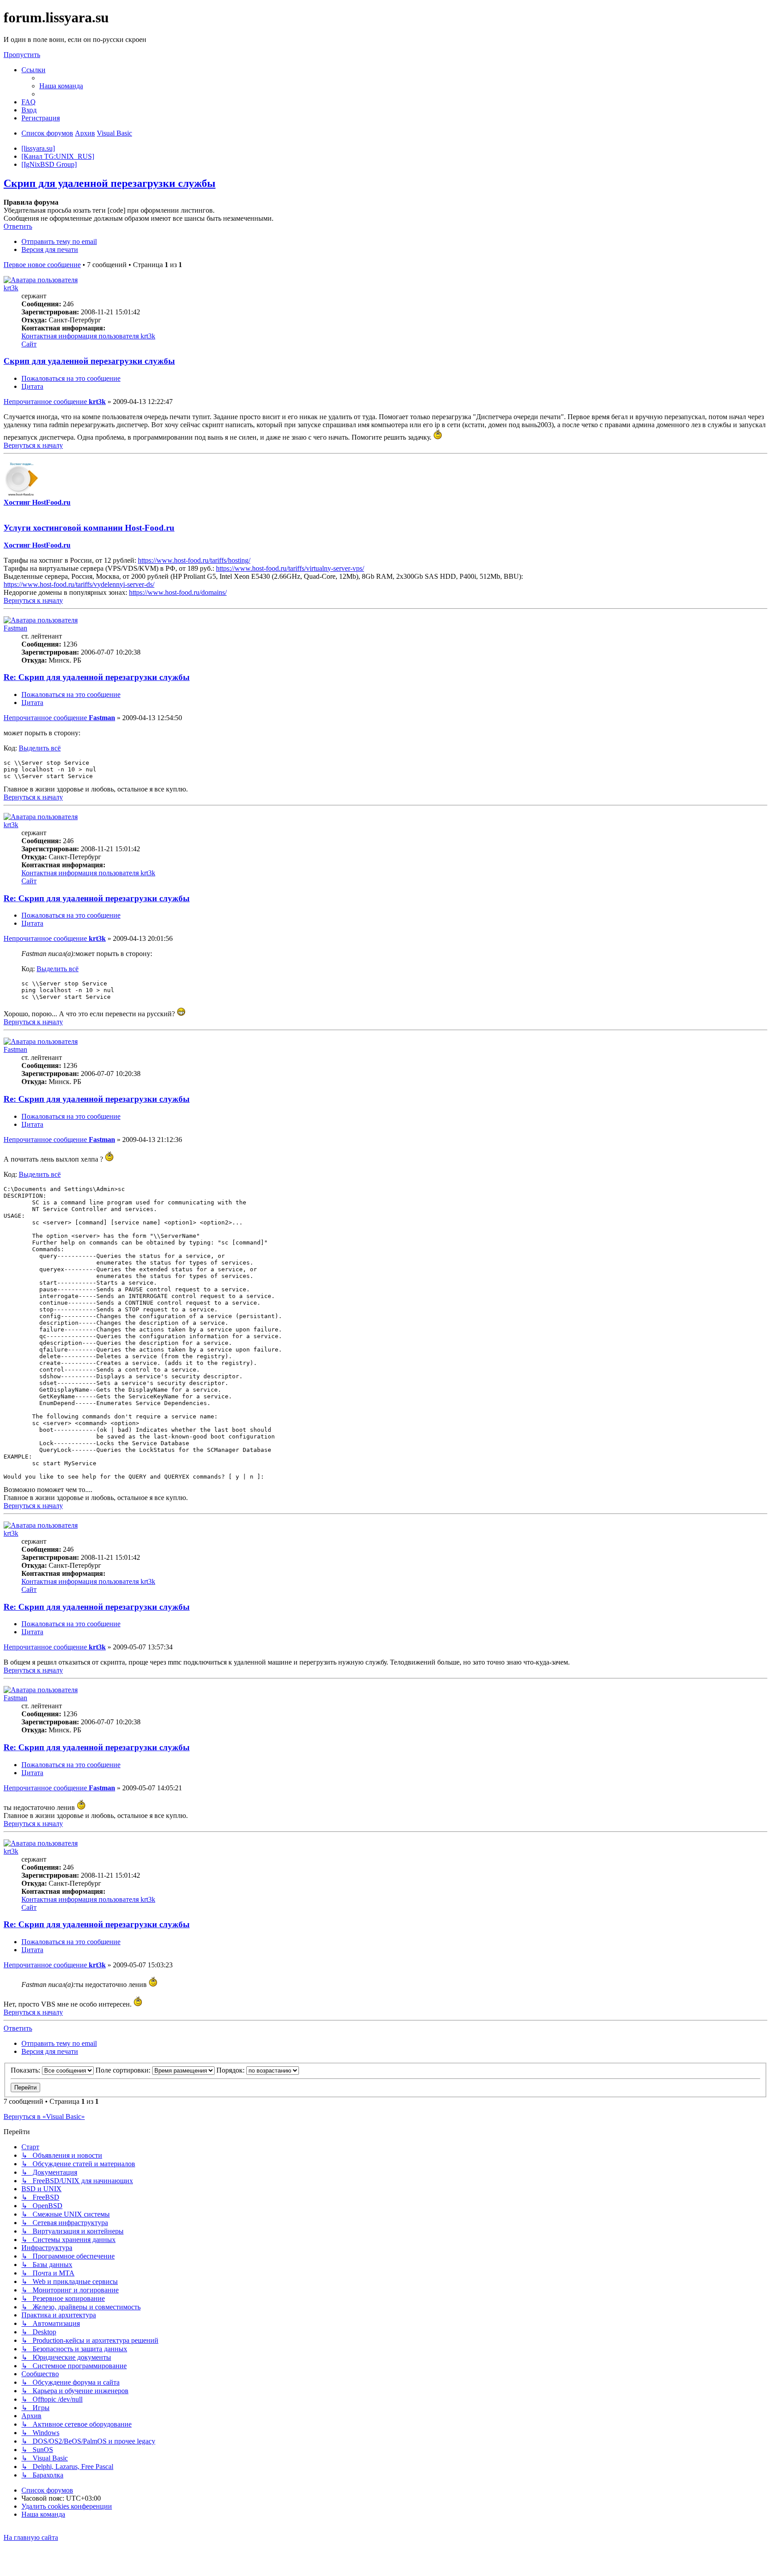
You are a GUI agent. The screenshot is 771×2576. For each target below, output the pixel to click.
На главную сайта (31, 2537)
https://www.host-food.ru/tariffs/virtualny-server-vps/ (290, 568)
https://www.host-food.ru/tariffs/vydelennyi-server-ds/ (79, 584)
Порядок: (231, 2070)
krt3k (11, 288)
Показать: (26, 2070)
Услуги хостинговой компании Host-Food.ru (89, 528)
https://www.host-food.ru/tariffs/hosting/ (194, 560)
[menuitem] (61, 86)
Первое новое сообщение (42, 265)
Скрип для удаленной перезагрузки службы (110, 183)
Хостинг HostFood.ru (37, 502)
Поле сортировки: (124, 2070)
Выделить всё (40, 748)
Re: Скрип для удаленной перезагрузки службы (97, 677)
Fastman (15, 628)
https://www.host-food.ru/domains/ (178, 592)
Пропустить (22, 55)
